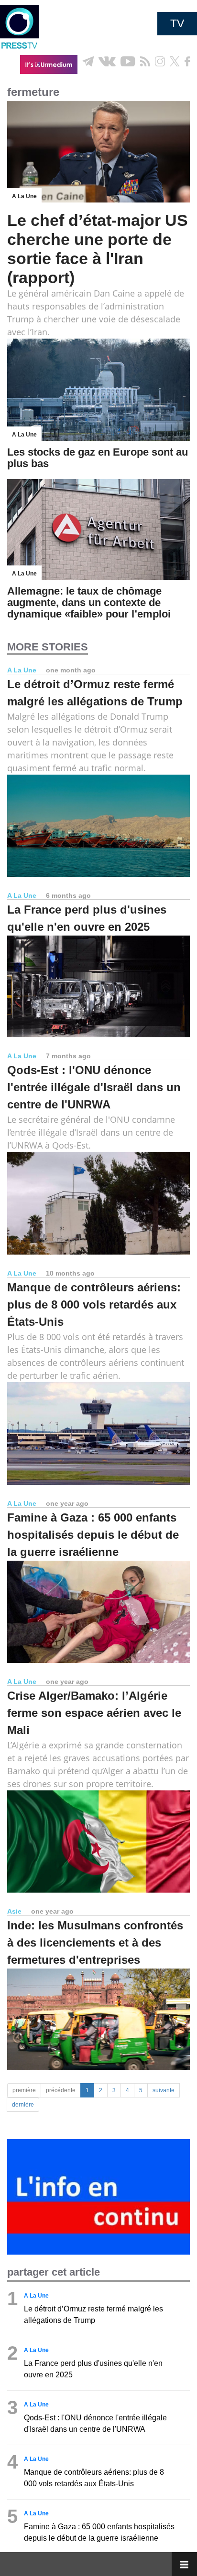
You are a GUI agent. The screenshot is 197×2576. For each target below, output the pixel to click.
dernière (23, 2105)
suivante (164, 2090)
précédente (61, 2090)
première (24, 2090)
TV (177, 23)
